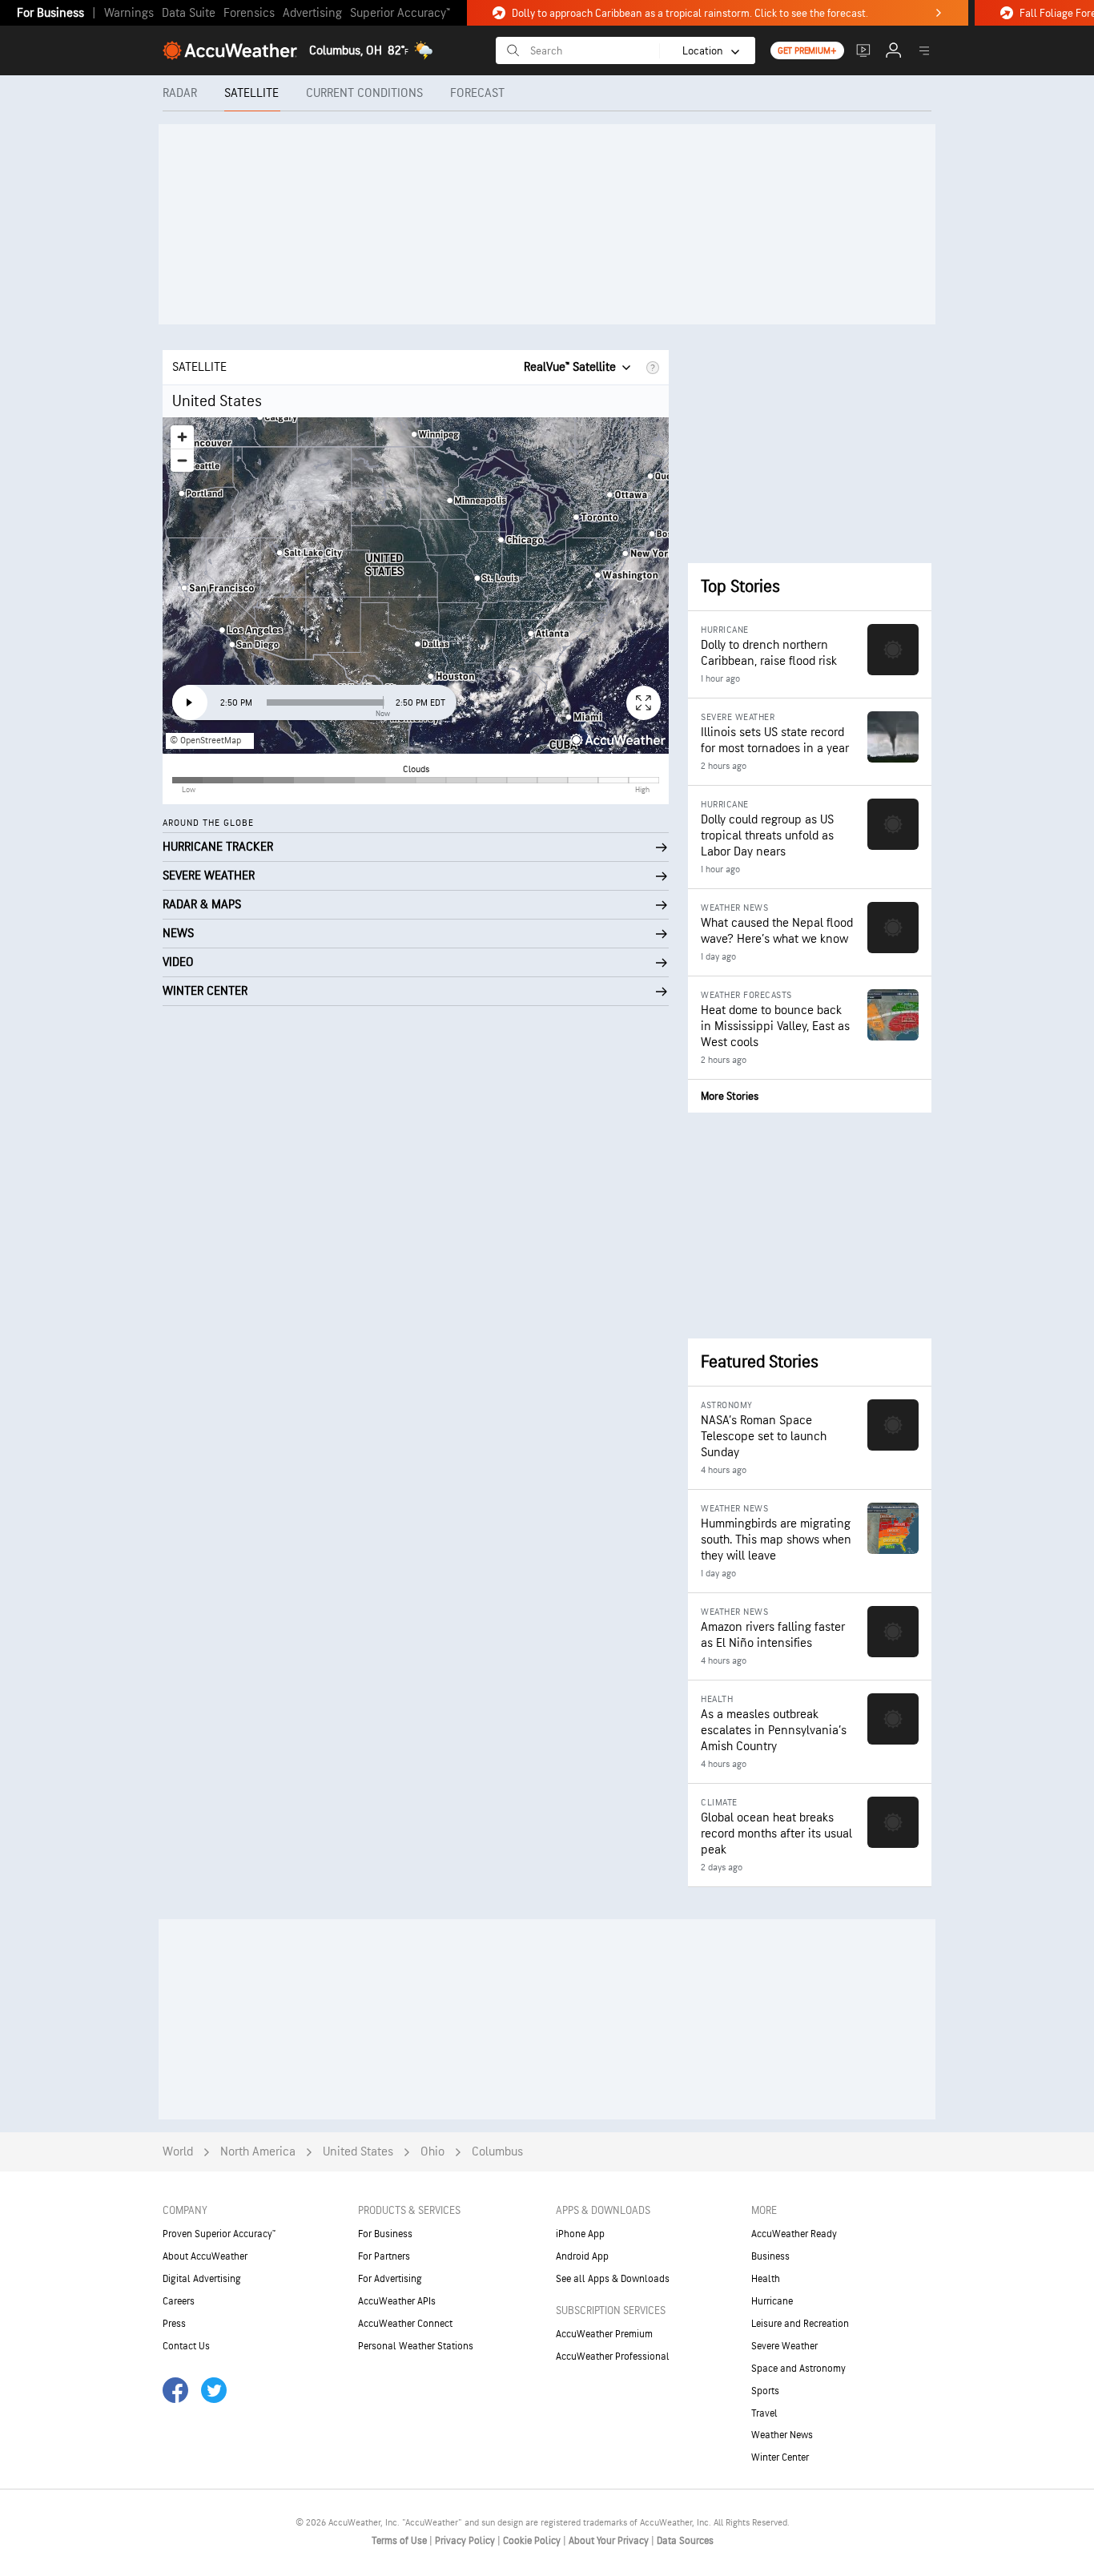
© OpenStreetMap (205, 741)
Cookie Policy (533, 2541)
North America (258, 2152)
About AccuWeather (205, 2256)
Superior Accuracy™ (400, 13)
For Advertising (390, 2279)
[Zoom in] (182, 437)
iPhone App (580, 2234)
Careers (179, 2301)
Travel (764, 2413)
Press (174, 2324)
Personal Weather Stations (416, 2346)
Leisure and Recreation (800, 2324)
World (178, 2152)
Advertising (312, 13)
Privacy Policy (466, 2541)
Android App (582, 2256)
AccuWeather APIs (397, 2301)
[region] (416, 586)
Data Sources (685, 2541)
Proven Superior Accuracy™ (219, 2234)
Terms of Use (400, 2541)
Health (766, 2279)
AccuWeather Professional (613, 2357)
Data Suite (189, 13)
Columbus (497, 2152)
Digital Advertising (202, 2279)
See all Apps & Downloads (613, 2279)
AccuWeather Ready (794, 2234)
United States (358, 2152)
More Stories (730, 1096)
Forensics (249, 13)
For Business (50, 13)
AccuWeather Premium (604, 2334)
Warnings (129, 13)
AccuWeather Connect (405, 2324)
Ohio (432, 2152)
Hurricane (772, 2301)
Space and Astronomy (798, 2369)
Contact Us (186, 2346)
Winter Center (780, 2457)
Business (770, 2256)
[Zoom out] (182, 460)
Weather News (782, 2435)
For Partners (384, 2256)
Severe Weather (784, 2346)
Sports (765, 2391)
